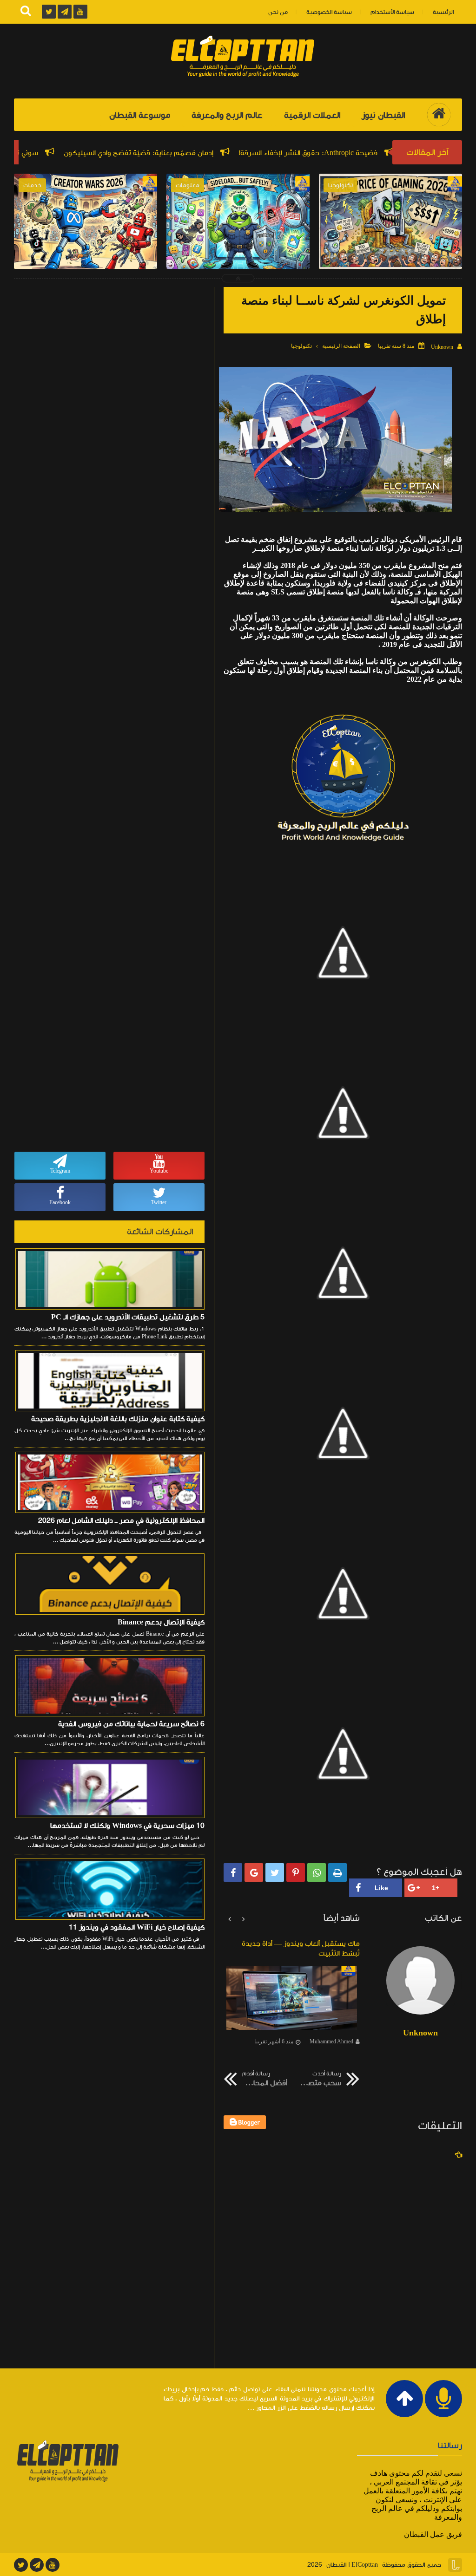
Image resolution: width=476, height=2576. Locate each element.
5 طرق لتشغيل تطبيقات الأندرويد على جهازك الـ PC (128, 1317)
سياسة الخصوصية (329, 12)
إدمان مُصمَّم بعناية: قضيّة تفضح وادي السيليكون (217, 153)
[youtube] (53, 2565)
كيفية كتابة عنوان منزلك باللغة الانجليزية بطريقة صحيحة (118, 1419)
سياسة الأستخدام (392, 12)
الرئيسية (443, 12)
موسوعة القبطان (140, 115)
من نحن (278, 12)
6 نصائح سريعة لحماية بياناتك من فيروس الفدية (131, 1724)
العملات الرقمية (312, 115)
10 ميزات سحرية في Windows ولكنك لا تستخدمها (127, 1826)
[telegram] (37, 2565)
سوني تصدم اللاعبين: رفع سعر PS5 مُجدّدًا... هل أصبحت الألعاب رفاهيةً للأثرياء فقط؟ (390, 258)
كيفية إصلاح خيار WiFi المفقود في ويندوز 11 (137, 1927)
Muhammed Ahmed (331, 2041)
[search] (26, 12)
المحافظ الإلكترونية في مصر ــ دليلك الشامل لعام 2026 (121, 1520)
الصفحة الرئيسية (341, 346)
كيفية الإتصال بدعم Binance (161, 1622)
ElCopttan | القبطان (352, 2565)
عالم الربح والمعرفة (227, 115)
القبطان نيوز (383, 115)
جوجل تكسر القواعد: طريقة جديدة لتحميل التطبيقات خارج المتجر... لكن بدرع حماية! (238, 258)
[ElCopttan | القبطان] (243, 57)
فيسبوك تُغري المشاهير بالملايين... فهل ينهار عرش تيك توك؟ (86, 258)
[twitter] (21, 2565)
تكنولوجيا (301, 346)
